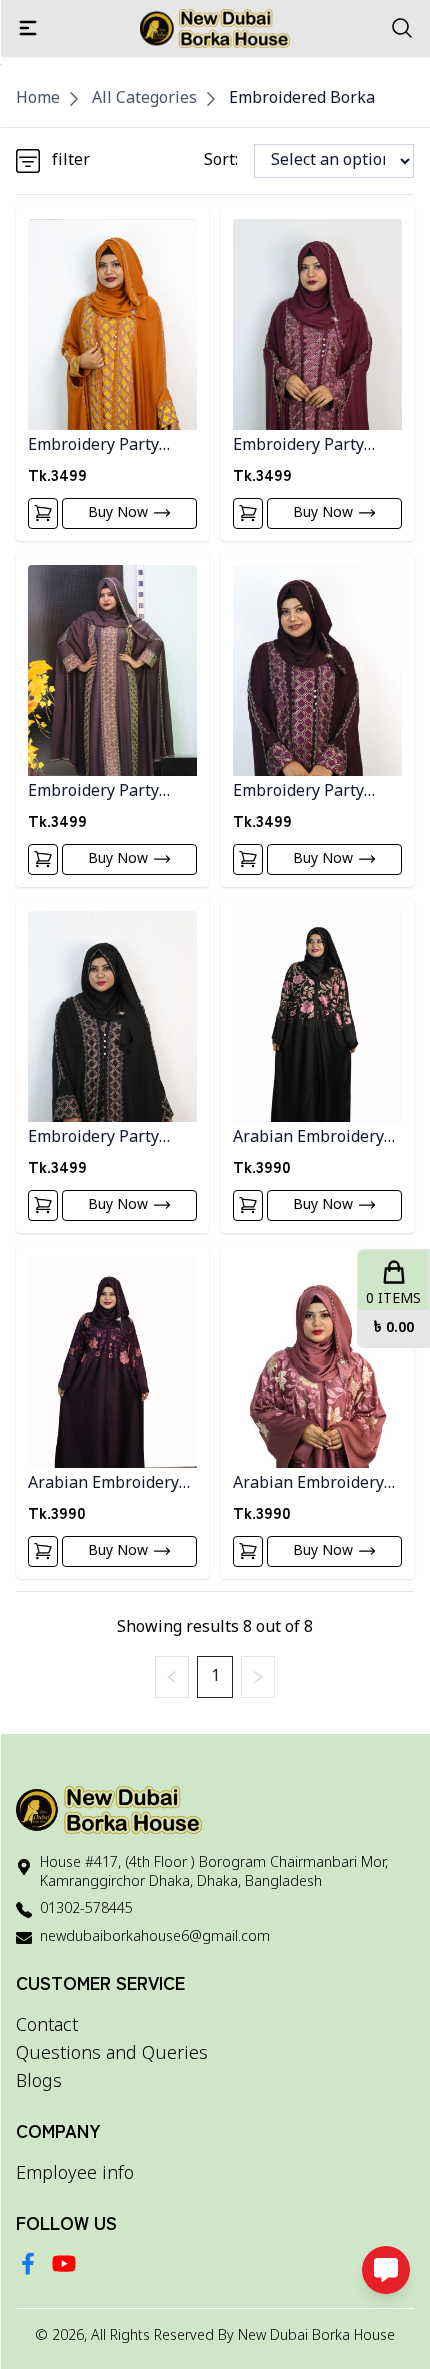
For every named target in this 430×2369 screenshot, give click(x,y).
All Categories (144, 99)
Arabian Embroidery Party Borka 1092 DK (105, 1484)
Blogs (39, 2082)
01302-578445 (86, 1909)
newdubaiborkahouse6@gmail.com (155, 1937)
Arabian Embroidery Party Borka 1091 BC (310, 1138)
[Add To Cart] (43, 513)
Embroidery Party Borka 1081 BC (93, 1138)
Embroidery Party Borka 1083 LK (298, 446)
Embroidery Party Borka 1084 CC (93, 792)
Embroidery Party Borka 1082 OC (93, 446)
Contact (47, 2026)
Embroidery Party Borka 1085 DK (298, 792)
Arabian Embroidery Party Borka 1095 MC (312, 1484)
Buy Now (118, 513)
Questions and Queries (112, 2054)
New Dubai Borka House (316, 2336)
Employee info (75, 2174)
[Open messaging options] (386, 2270)
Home (38, 99)
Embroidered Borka (302, 99)
